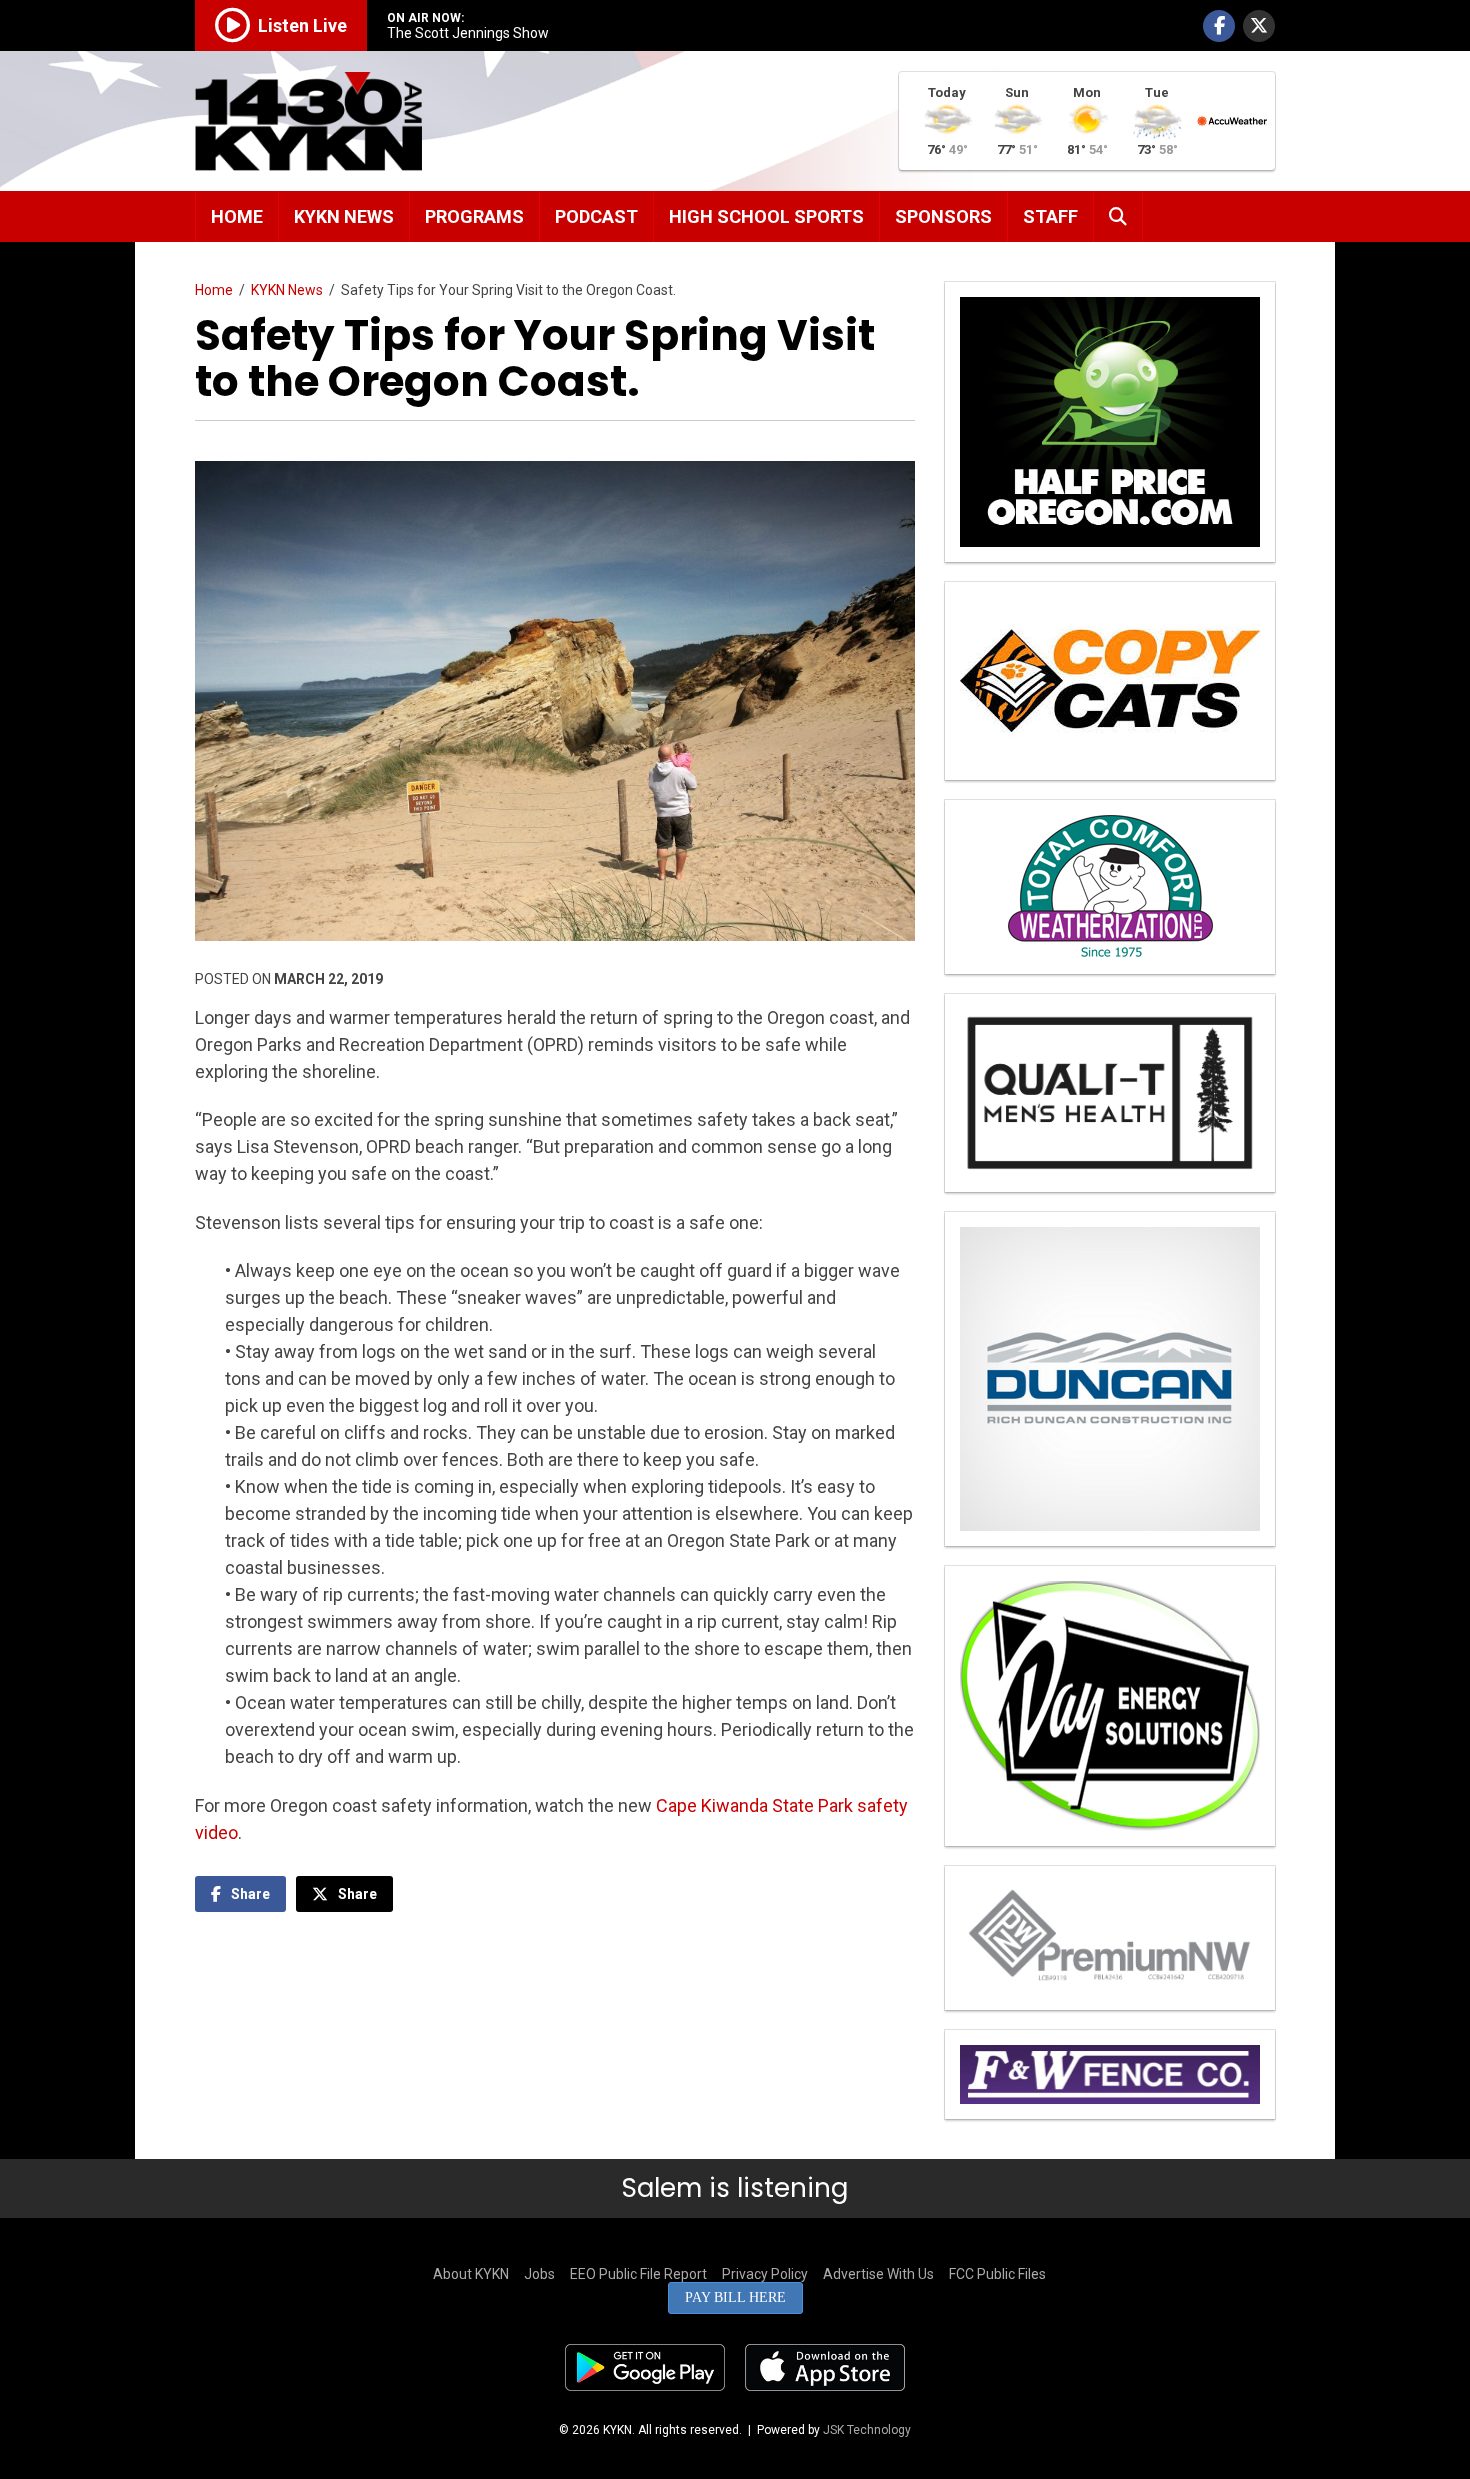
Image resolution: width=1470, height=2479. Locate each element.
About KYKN (471, 2274)
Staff (1050, 216)
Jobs (539, 2274)
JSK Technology (867, 2430)
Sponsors (943, 216)
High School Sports (766, 216)
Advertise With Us (878, 2274)
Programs (474, 216)
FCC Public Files (997, 2274)
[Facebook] (1219, 26)
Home (237, 216)
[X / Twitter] (1259, 26)
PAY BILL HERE (735, 2297)
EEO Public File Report (638, 2274)
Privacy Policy (765, 2274)
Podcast (596, 216)
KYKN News (344, 216)
